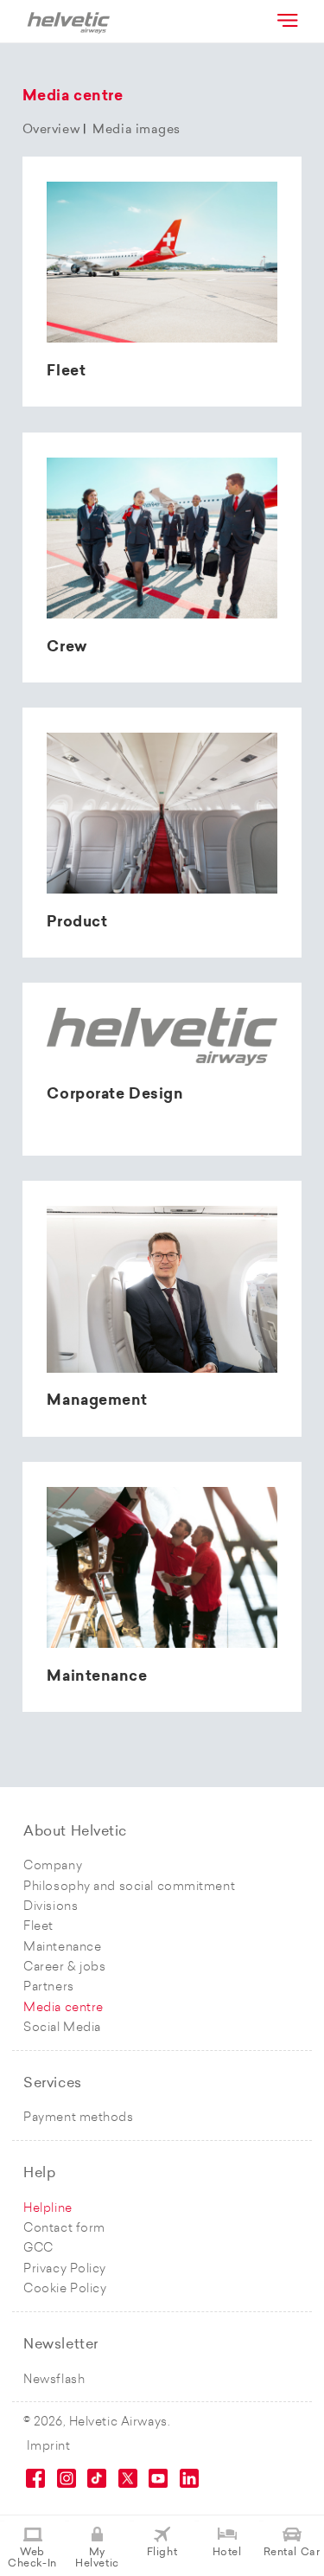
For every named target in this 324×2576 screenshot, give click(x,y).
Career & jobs (64, 1967)
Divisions (51, 1907)
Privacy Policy (65, 2269)
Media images (137, 130)
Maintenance (62, 1948)
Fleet (38, 1927)
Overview (51, 130)
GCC (38, 2249)
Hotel (227, 2553)
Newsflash (54, 2380)
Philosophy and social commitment (129, 1887)
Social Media (62, 2028)
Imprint (49, 2447)
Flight (162, 2553)
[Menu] (286, 20)
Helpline (48, 2209)
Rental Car (292, 2553)
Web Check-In (32, 2558)
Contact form (64, 2229)
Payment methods (78, 2118)
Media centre (64, 2008)
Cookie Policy (65, 2289)
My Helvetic (97, 2558)
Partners (48, 1987)
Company (53, 1866)
